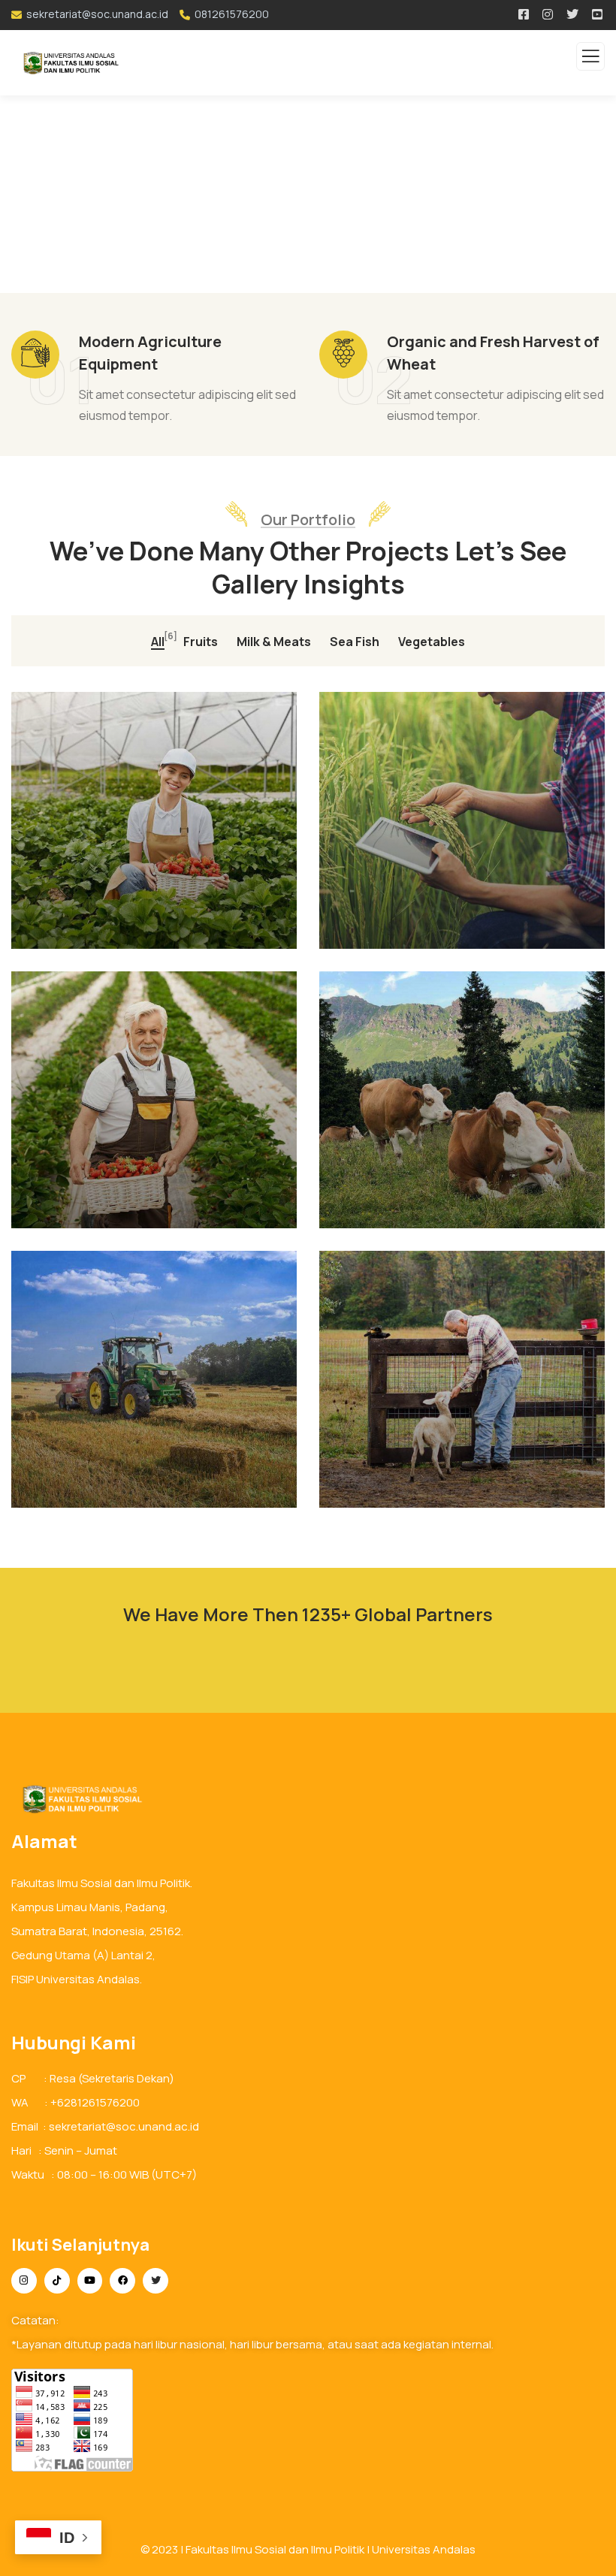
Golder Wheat (400, 1209)
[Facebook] (122, 2281)
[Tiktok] (57, 2281)
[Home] (78, 1799)
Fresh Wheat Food (417, 1488)
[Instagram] (24, 2281)
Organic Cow (87, 1209)
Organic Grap (397, 929)
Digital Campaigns (106, 1488)
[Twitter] (156, 2281)
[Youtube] (90, 2281)
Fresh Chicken (92, 929)
